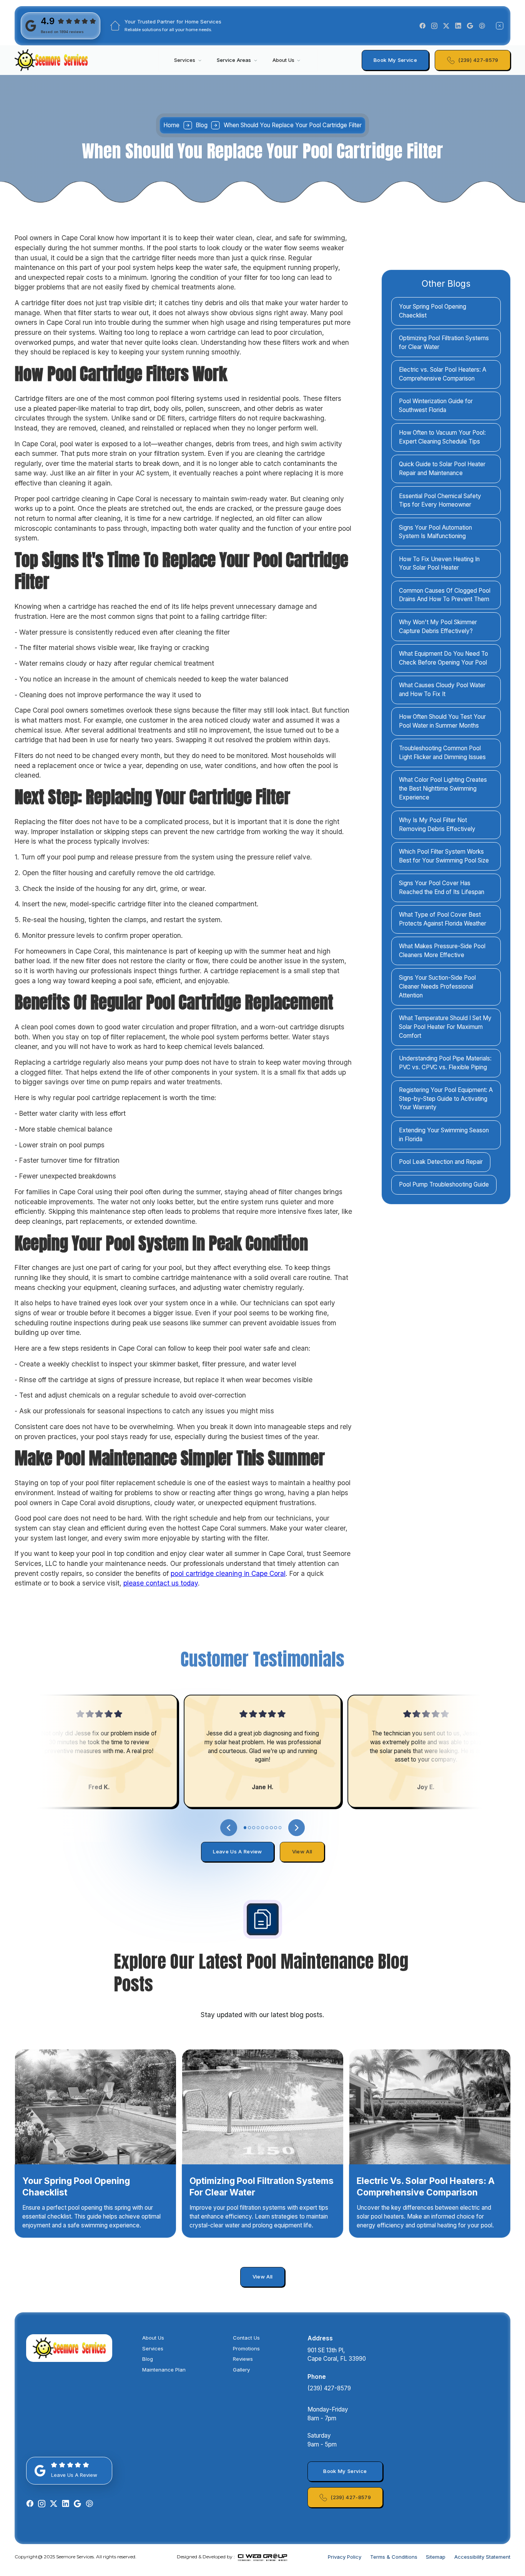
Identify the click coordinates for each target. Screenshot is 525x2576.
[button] (188, 60)
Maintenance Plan (164, 2370)
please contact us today (161, 1583)
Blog (148, 2359)
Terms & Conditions (394, 2557)
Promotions (246, 2348)
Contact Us (246, 2338)
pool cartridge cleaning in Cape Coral (228, 1573)
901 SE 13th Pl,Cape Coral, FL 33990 (337, 2355)
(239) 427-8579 (329, 2388)
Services (153, 2348)
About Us (153, 2338)
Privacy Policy (345, 2557)
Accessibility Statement (482, 2557)
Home (171, 125)
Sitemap (436, 2557)
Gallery (241, 2370)
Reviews (243, 2359)
